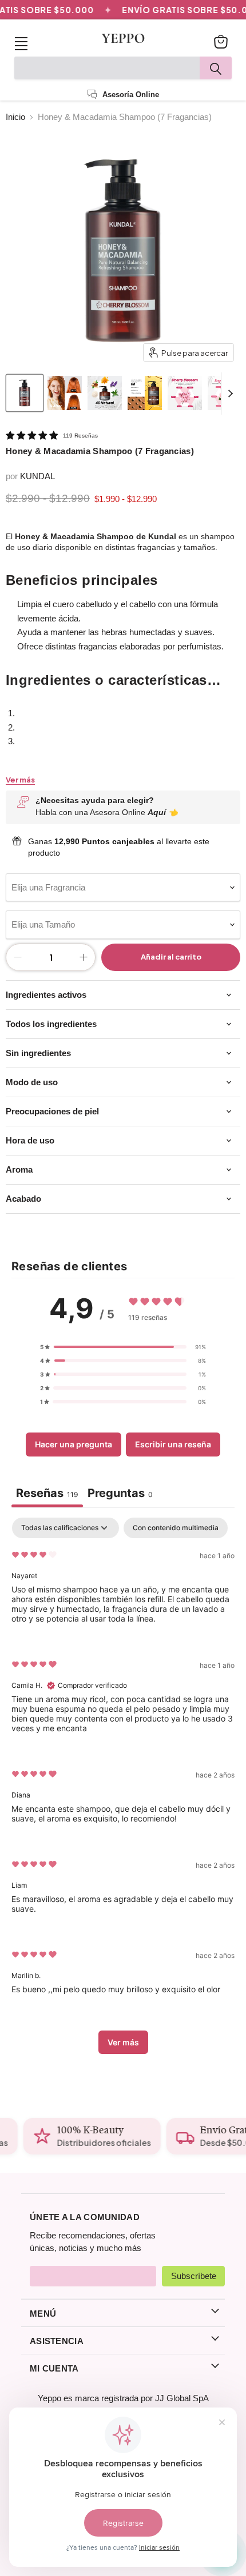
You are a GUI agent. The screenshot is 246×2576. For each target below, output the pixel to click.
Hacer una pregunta (74, 1444)
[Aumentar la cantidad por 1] (84, 957)
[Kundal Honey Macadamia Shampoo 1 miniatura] (65, 393)
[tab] (120, 1494)
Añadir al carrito (171, 957)
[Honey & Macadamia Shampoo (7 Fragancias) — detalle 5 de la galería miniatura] (185, 393)
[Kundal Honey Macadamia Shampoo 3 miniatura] (145, 393)
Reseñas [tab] (47, 1493)
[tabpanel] (123, 1791)
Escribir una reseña (173, 1444)
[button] (123, 1347)
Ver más (20, 780)
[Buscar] (216, 68)
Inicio (15, 117)
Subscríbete (194, 2276)
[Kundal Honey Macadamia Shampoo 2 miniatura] (105, 393)
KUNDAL (37, 476)
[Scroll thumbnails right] (230, 394)
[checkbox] (176, 1528)
